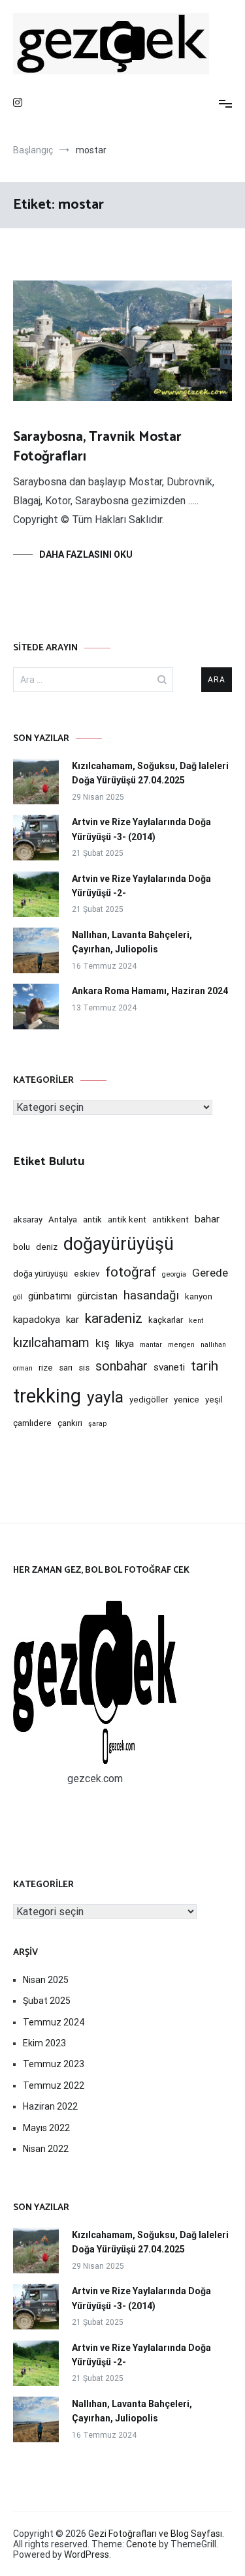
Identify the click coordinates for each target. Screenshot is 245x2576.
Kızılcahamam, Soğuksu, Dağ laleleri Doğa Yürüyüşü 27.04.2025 (150, 773)
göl (18, 1297)
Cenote (141, 2544)
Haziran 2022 (50, 2106)
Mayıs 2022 (46, 2128)
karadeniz (114, 1318)
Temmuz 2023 (54, 2064)
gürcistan (97, 1296)
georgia (174, 1274)
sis (84, 1368)
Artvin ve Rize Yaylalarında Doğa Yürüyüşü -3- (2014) (141, 829)
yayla (105, 1397)
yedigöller (149, 1400)
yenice (187, 1400)
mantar (151, 1345)
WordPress (87, 2554)
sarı (66, 1368)
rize (46, 1368)
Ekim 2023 (44, 2043)
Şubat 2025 (47, 2001)
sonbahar (122, 1366)
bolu (22, 1247)
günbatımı (50, 1296)
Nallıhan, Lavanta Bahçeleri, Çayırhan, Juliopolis (132, 942)
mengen (181, 1345)
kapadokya (37, 1320)
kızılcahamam (51, 1343)
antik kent (127, 1220)
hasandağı (151, 1296)
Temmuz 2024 (54, 2022)
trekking (47, 1396)
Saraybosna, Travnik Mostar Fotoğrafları (97, 447)
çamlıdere (32, 1423)
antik (92, 1220)
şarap (97, 1424)
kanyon (199, 1296)
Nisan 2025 (46, 1980)
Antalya (63, 1220)
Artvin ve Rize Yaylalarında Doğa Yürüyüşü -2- (141, 886)
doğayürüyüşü (119, 1244)
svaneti (169, 1367)
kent (196, 1321)
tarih (204, 1366)
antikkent (171, 1220)
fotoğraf (131, 1272)
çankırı (70, 1423)
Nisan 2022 (46, 2149)
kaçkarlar (166, 1320)
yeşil (214, 1400)
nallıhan (213, 1345)
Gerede (210, 1273)
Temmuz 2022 (54, 2085)
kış (103, 1343)
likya (125, 1344)
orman (23, 1368)
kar (73, 1320)
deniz (47, 1247)
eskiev (87, 1274)
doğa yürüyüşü (41, 1274)
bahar (207, 1219)
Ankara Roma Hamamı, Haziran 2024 (150, 991)
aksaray (28, 1220)
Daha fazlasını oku (86, 554)
